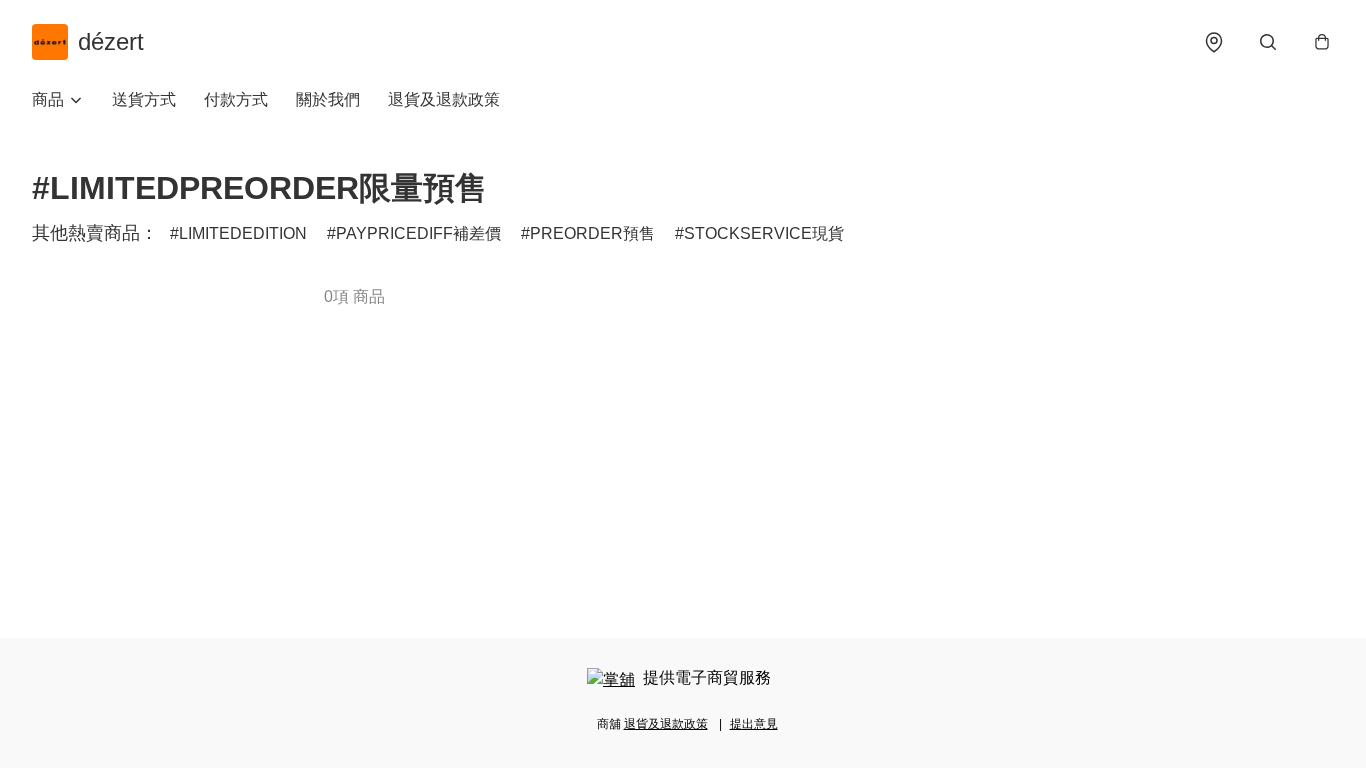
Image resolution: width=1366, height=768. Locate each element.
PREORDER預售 (592, 233)
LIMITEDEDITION (243, 233)
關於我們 (328, 99)
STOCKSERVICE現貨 (764, 233)
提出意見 (754, 724)
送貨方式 (144, 99)
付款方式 (236, 99)
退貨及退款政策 (444, 99)
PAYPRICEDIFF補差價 (418, 233)
